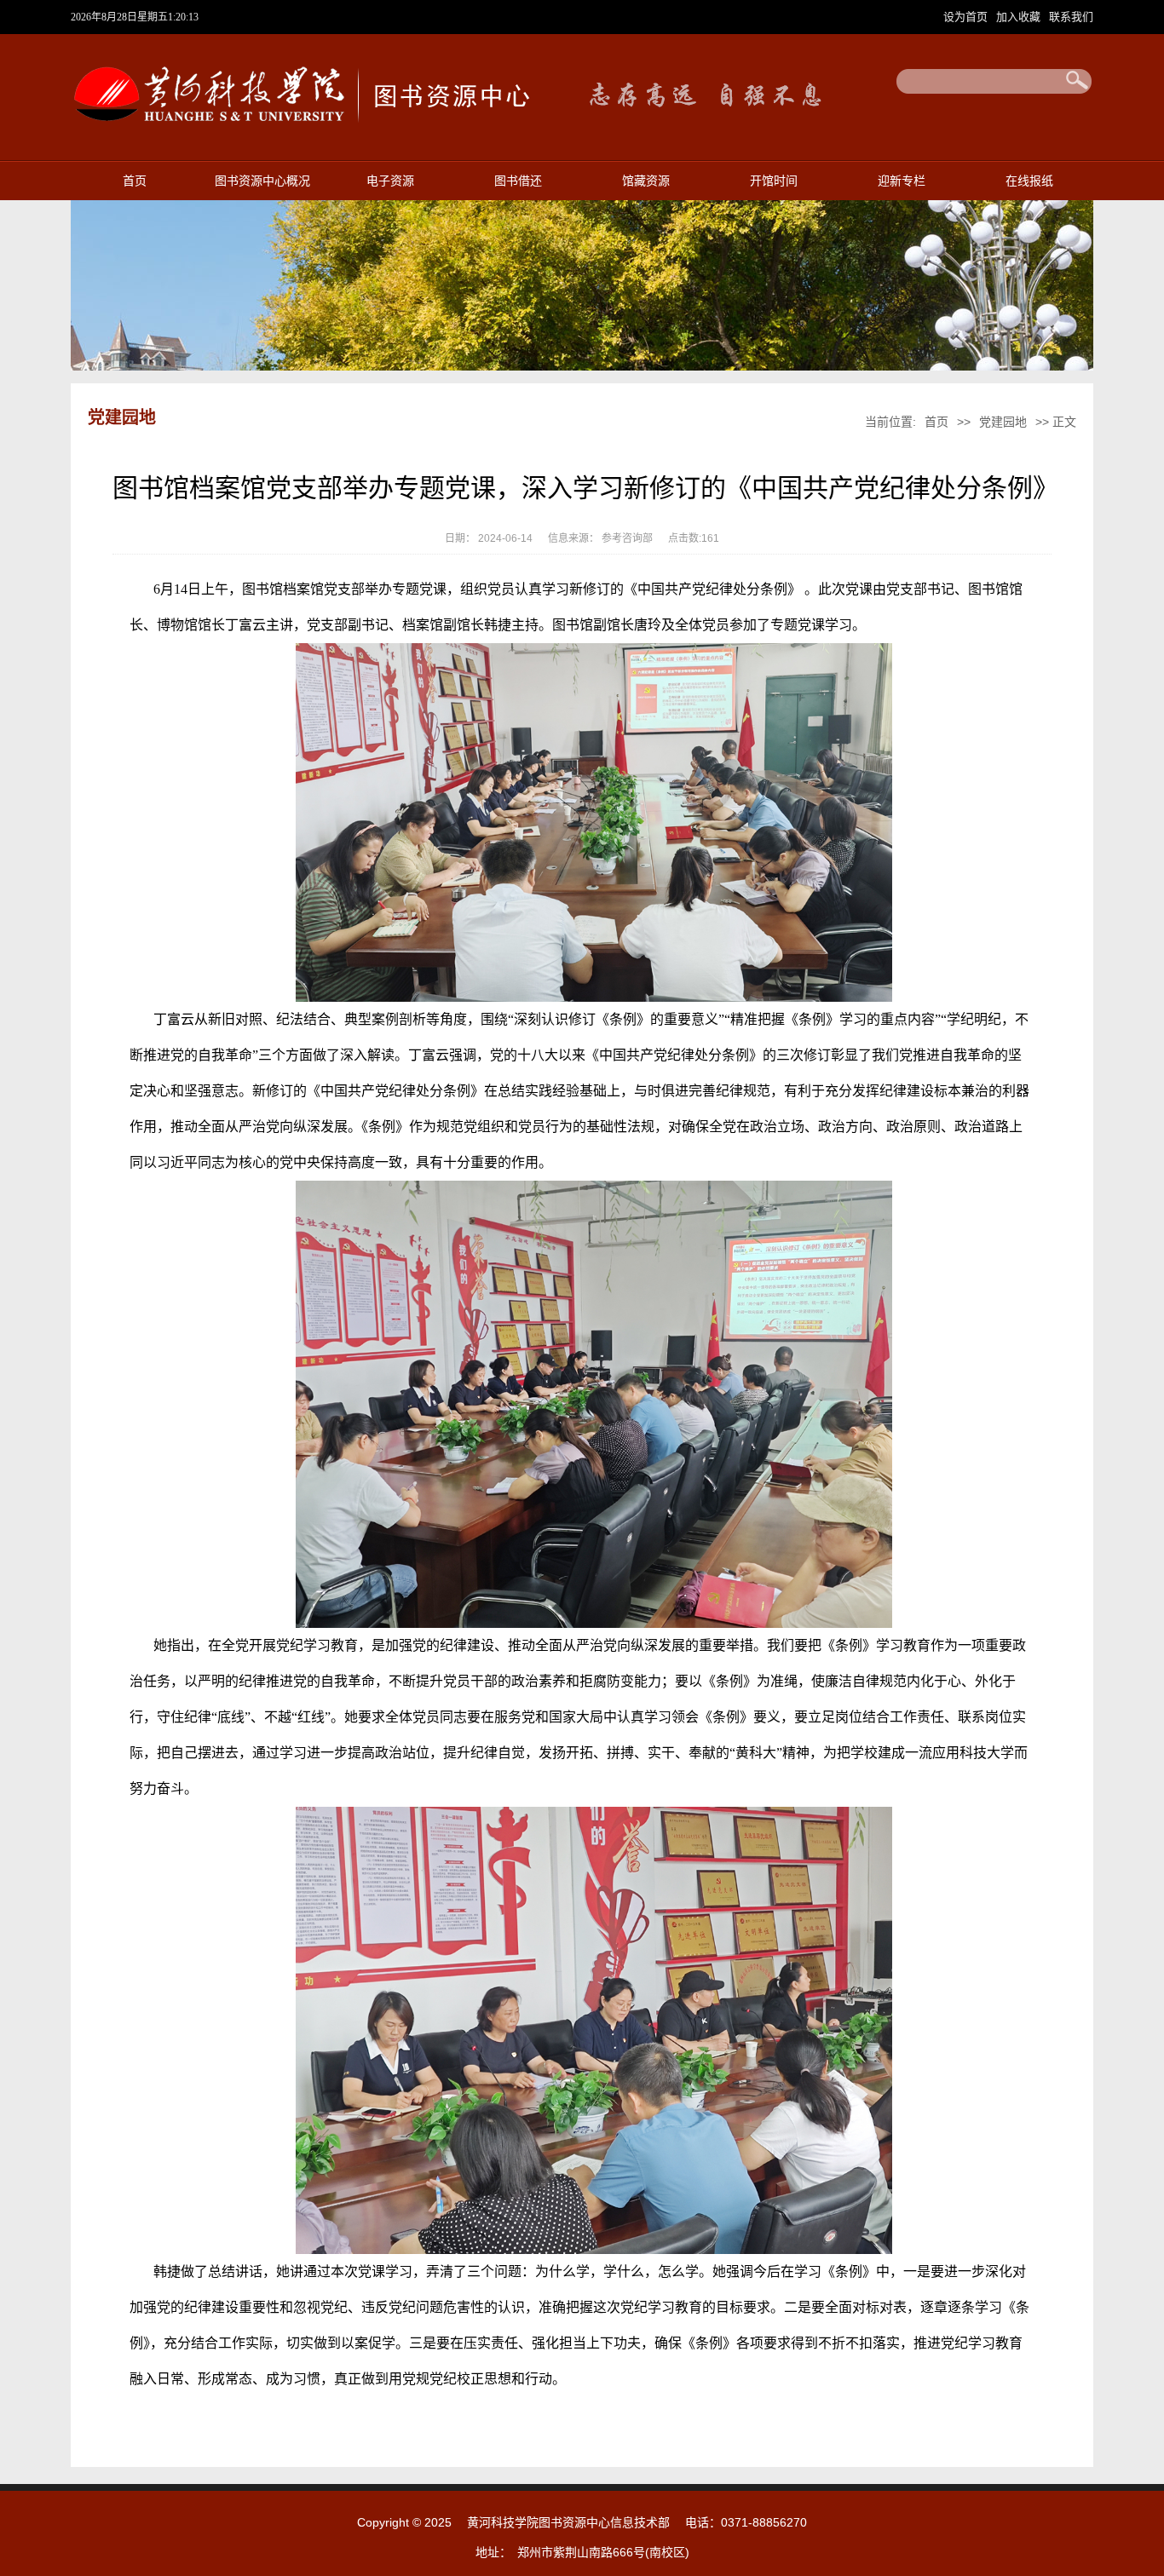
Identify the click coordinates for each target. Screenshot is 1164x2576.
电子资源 (390, 181)
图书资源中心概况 (262, 181)
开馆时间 (774, 181)
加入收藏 (1020, 17)
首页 (135, 181)
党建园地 (1003, 422)
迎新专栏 (902, 181)
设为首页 (967, 17)
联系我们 (1071, 17)
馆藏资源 (646, 181)
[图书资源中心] (300, 130)
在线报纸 (1029, 181)
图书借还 (518, 181)
